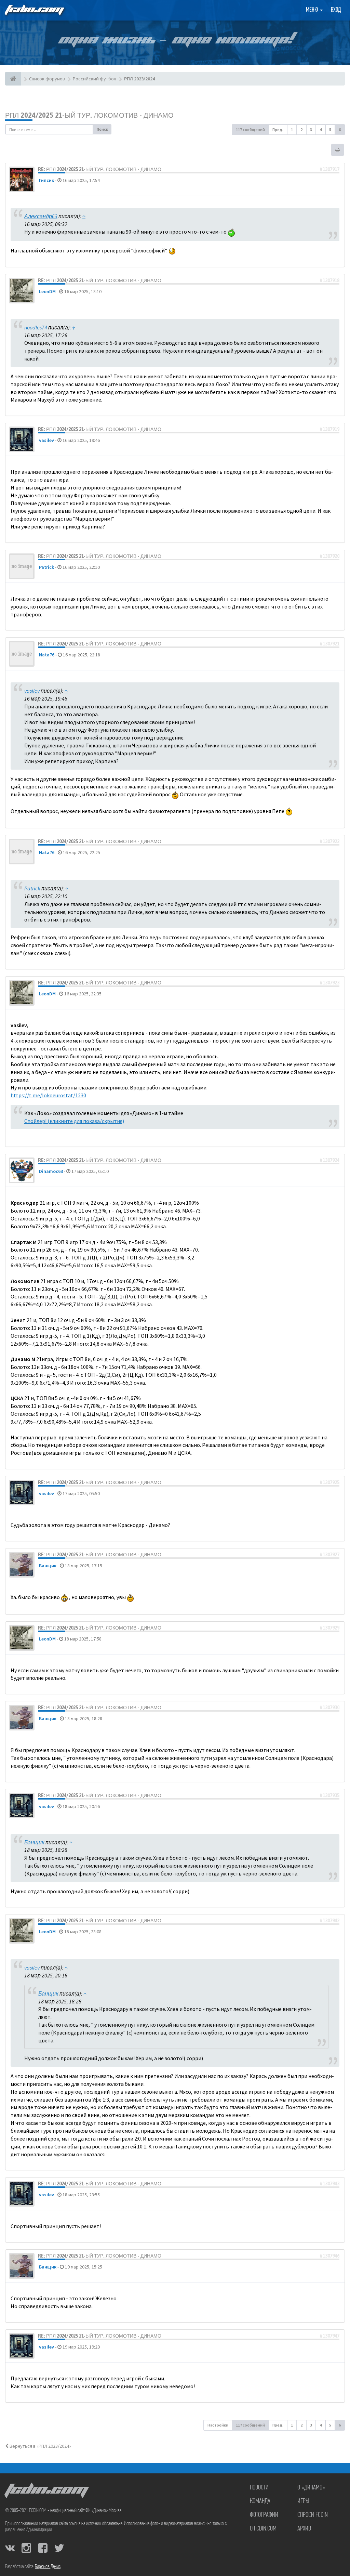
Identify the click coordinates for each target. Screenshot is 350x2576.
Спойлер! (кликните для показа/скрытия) (74, 1121)
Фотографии (264, 2515)
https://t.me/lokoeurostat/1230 (48, 1095)
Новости (259, 2488)
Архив (304, 2529)
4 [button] (321, 129)
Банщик (48, 1566)
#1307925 (329, 1482)
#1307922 (329, 841)
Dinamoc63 (51, 1171)
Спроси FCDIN (313, 2515)
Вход (336, 10)
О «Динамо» (311, 2488)
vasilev (46, 440)
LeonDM (47, 291)
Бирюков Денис (48, 2567)
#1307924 (329, 1160)
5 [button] (330, 129)
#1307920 (329, 556)
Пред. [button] (278, 129)
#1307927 (329, 1555)
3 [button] (311, 129)
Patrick (46, 567)
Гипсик (46, 180)
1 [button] (292, 129)
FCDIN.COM (34, 10)
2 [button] (301, 129)
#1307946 (329, 2256)
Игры (303, 2501)
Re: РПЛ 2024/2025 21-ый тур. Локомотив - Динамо (100, 169)
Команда (260, 2501)
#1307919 (329, 429)
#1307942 (329, 1921)
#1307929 (329, 1628)
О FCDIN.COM (263, 2529)
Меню (313, 10)
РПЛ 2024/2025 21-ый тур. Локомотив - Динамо (89, 115)
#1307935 (329, 1795)
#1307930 (329, 1708)
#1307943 (329, 2184)
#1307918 (329, 280)
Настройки (218, 2425)
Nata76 (47, 655)
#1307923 (329, 983)
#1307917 (329, 169)
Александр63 (41, 216)
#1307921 (329, 644)
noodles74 (36, 327)
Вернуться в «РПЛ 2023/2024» (40, 2446)
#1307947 (329, 2336)
